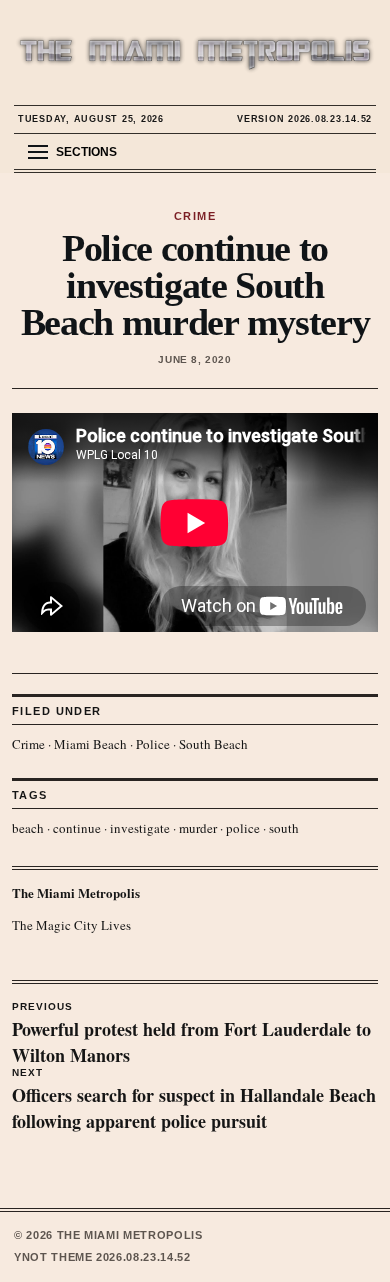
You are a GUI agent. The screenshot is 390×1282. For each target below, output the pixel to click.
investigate (140, 828)
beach (28, 828)
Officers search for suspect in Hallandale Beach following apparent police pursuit (194, 1101)
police (243, 828)
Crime (28, 744)
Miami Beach (90, 744)
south (284, 828)
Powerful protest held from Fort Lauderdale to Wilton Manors (191, 1035)
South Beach (213, 744)
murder (198, 828)
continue (77, 828)
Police (153, 744)
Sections (86, 152)
